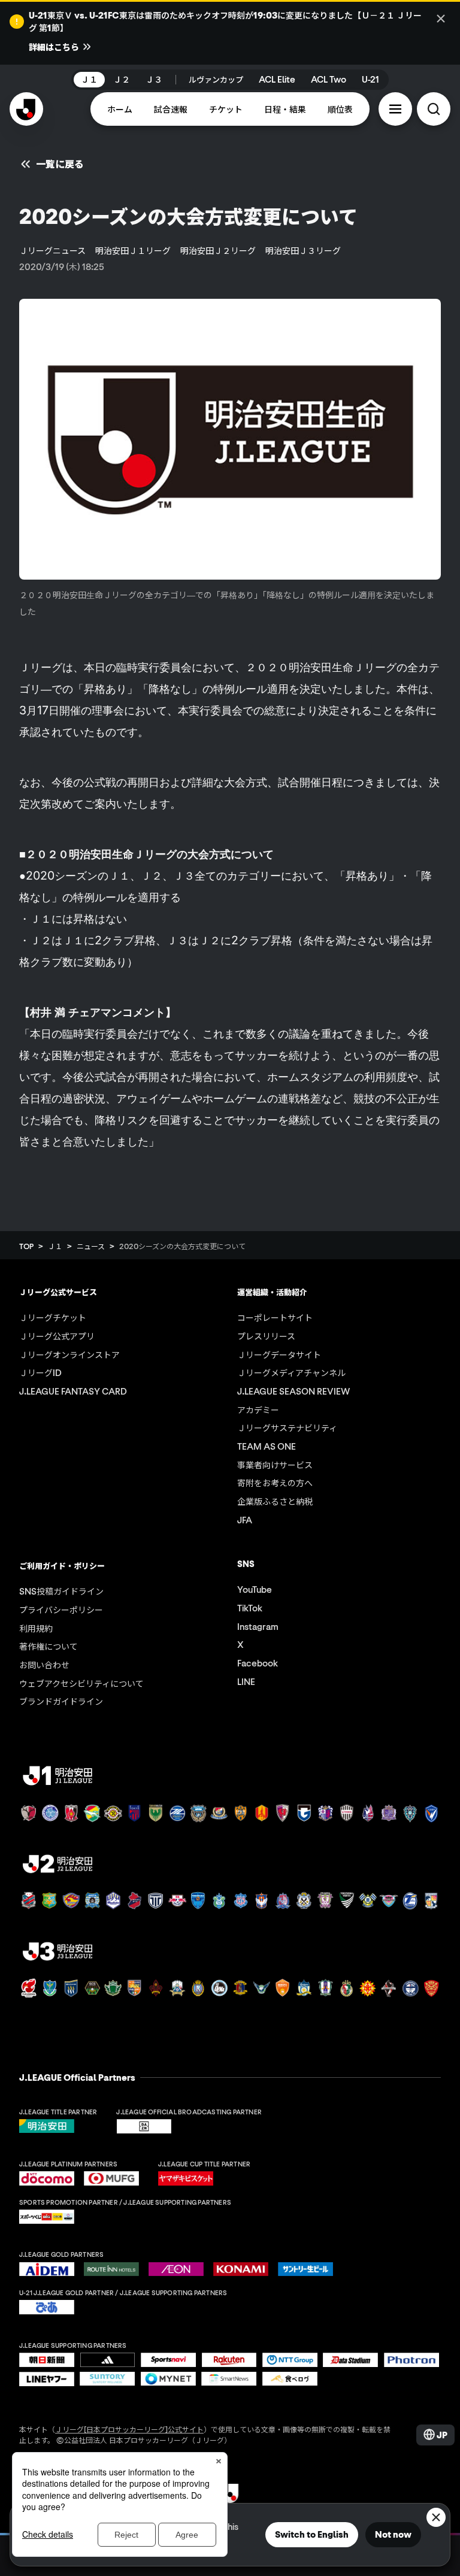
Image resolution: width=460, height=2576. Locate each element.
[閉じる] (441, 19)
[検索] (434, 109)
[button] (395, 109)
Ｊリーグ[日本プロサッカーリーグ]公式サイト (129, 2429)
